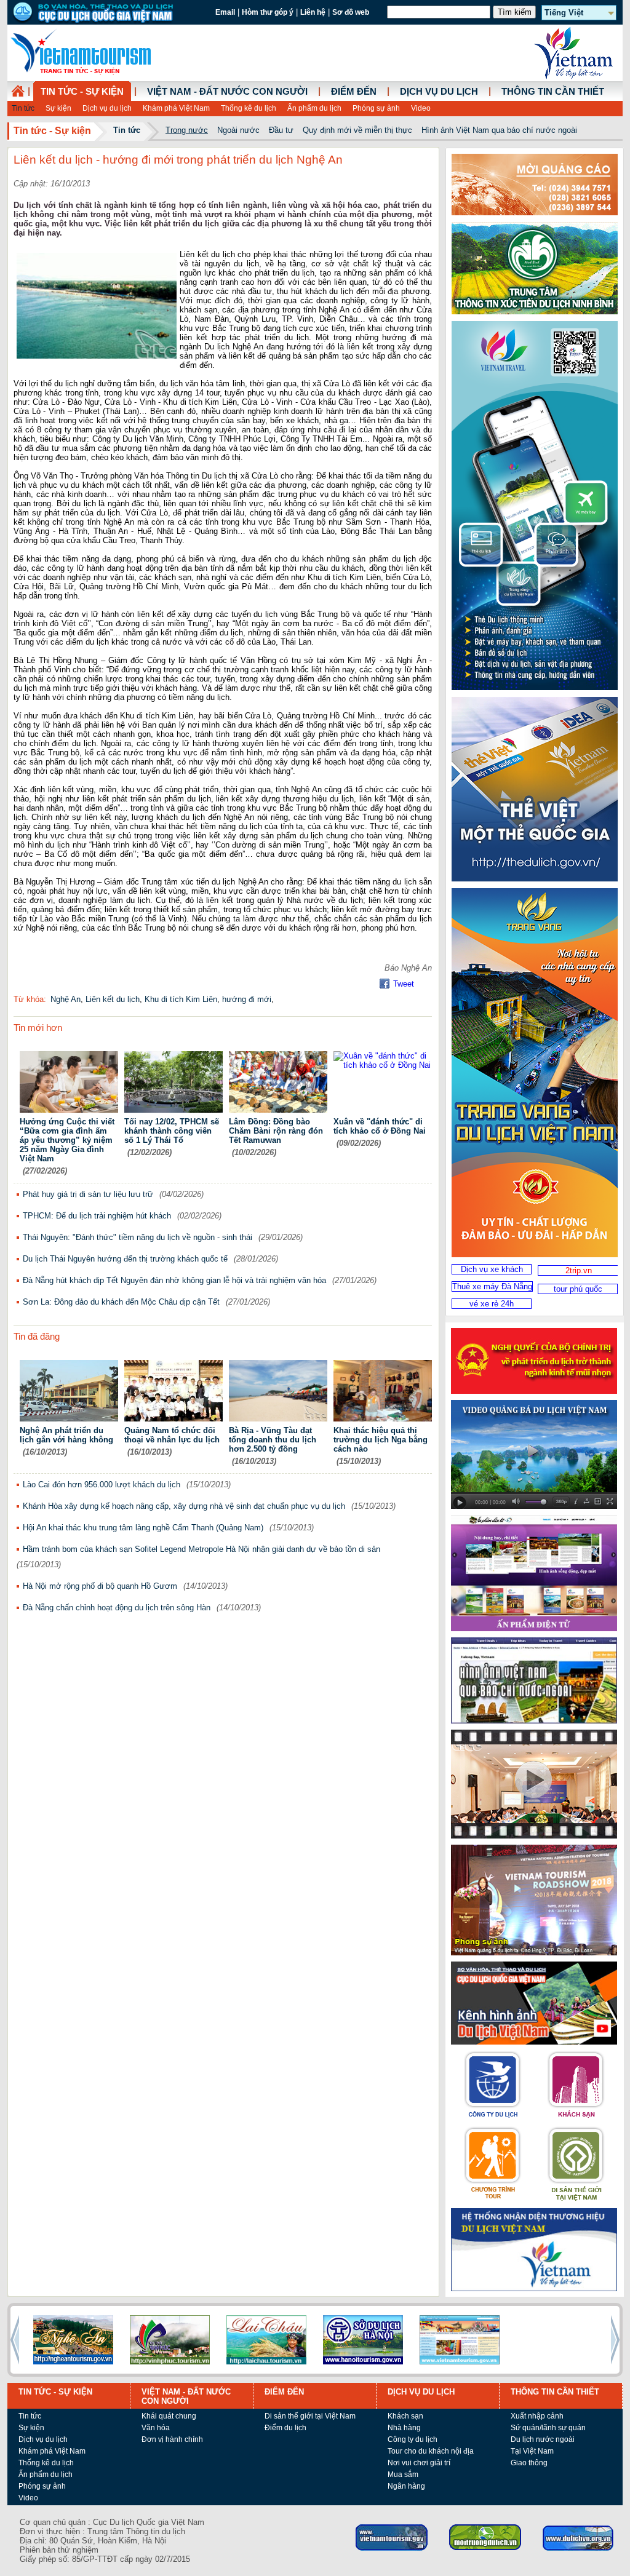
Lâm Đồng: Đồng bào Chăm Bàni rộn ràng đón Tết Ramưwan (276, 1131)
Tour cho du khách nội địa (431, 2451)
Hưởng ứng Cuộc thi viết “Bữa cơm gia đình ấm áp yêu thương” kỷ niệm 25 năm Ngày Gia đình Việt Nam (67, 1140)
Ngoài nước (238, 130)
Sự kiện (58, 108)
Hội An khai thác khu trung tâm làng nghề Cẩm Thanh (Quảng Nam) (143, 1528)
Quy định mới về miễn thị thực (357, 130)
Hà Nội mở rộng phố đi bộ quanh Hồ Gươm (100, 1586)
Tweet (404, 984)
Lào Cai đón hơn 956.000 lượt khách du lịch (102, 1485)
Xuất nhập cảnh (537, 2416)
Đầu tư (281, 130)
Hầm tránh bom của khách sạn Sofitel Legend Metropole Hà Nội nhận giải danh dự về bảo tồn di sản (201, 1549)
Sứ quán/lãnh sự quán (548, 2428)
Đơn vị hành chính (172, 2439)
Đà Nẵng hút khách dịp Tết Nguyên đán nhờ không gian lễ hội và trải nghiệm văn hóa (174, 1280)
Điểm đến (354, 92)
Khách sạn (405, 2416)
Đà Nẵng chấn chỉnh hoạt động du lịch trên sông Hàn (117, 1608)
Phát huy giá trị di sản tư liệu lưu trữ (88, 1194)
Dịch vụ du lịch (107, 108)
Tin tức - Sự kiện (82, 92)
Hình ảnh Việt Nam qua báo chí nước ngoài (499, 130)
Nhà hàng (404, 2428)
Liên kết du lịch (113, 999)
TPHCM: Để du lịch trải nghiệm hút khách (97, 1216)
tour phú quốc (578, 1289)
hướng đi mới (247, 999)
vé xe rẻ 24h (492, 1304)
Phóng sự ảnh (376, 108)
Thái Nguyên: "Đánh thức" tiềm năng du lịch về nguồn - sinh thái (138, 1237)
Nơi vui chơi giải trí (419, 2463)
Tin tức (23, 108)
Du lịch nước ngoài (543, 2439)
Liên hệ (313, 12)
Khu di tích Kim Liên (181, 999)
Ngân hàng (406, 2486)
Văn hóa (156, 2428)
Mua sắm (403, 2475)
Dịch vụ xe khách (492, 1269)
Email (225, 12)
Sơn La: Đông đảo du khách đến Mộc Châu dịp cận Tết (121, 1302)
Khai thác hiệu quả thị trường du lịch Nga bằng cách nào (381, 1440)
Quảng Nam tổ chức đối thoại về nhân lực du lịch (172, 1435)
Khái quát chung (169, 2416)
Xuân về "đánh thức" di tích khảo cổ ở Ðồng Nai (380, 1126)
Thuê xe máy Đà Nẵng (492, 1286)
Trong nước (187, 130)
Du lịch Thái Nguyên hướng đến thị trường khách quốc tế (125, 1259)
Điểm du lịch (285, 2428)
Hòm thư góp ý (268, 12)
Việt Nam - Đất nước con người (227, 92)
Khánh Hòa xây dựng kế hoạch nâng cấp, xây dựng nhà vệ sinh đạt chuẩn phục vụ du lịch (184, 1506)
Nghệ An (66, 999)
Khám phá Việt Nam (176, 108)
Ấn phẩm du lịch (314, 108)
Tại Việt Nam (532, 2451)
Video (421, 108)
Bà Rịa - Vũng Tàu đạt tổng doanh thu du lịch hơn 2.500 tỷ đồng (273, 1440)
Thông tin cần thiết (553, 92)
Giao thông (529, 2463)
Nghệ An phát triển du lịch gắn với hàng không (66, 1435)
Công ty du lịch (413, 2439)
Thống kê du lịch (249, 108)
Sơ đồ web (351, 12)
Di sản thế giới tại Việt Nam (310, 2416)
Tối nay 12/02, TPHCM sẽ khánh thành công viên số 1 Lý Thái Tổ (172, 1131)
